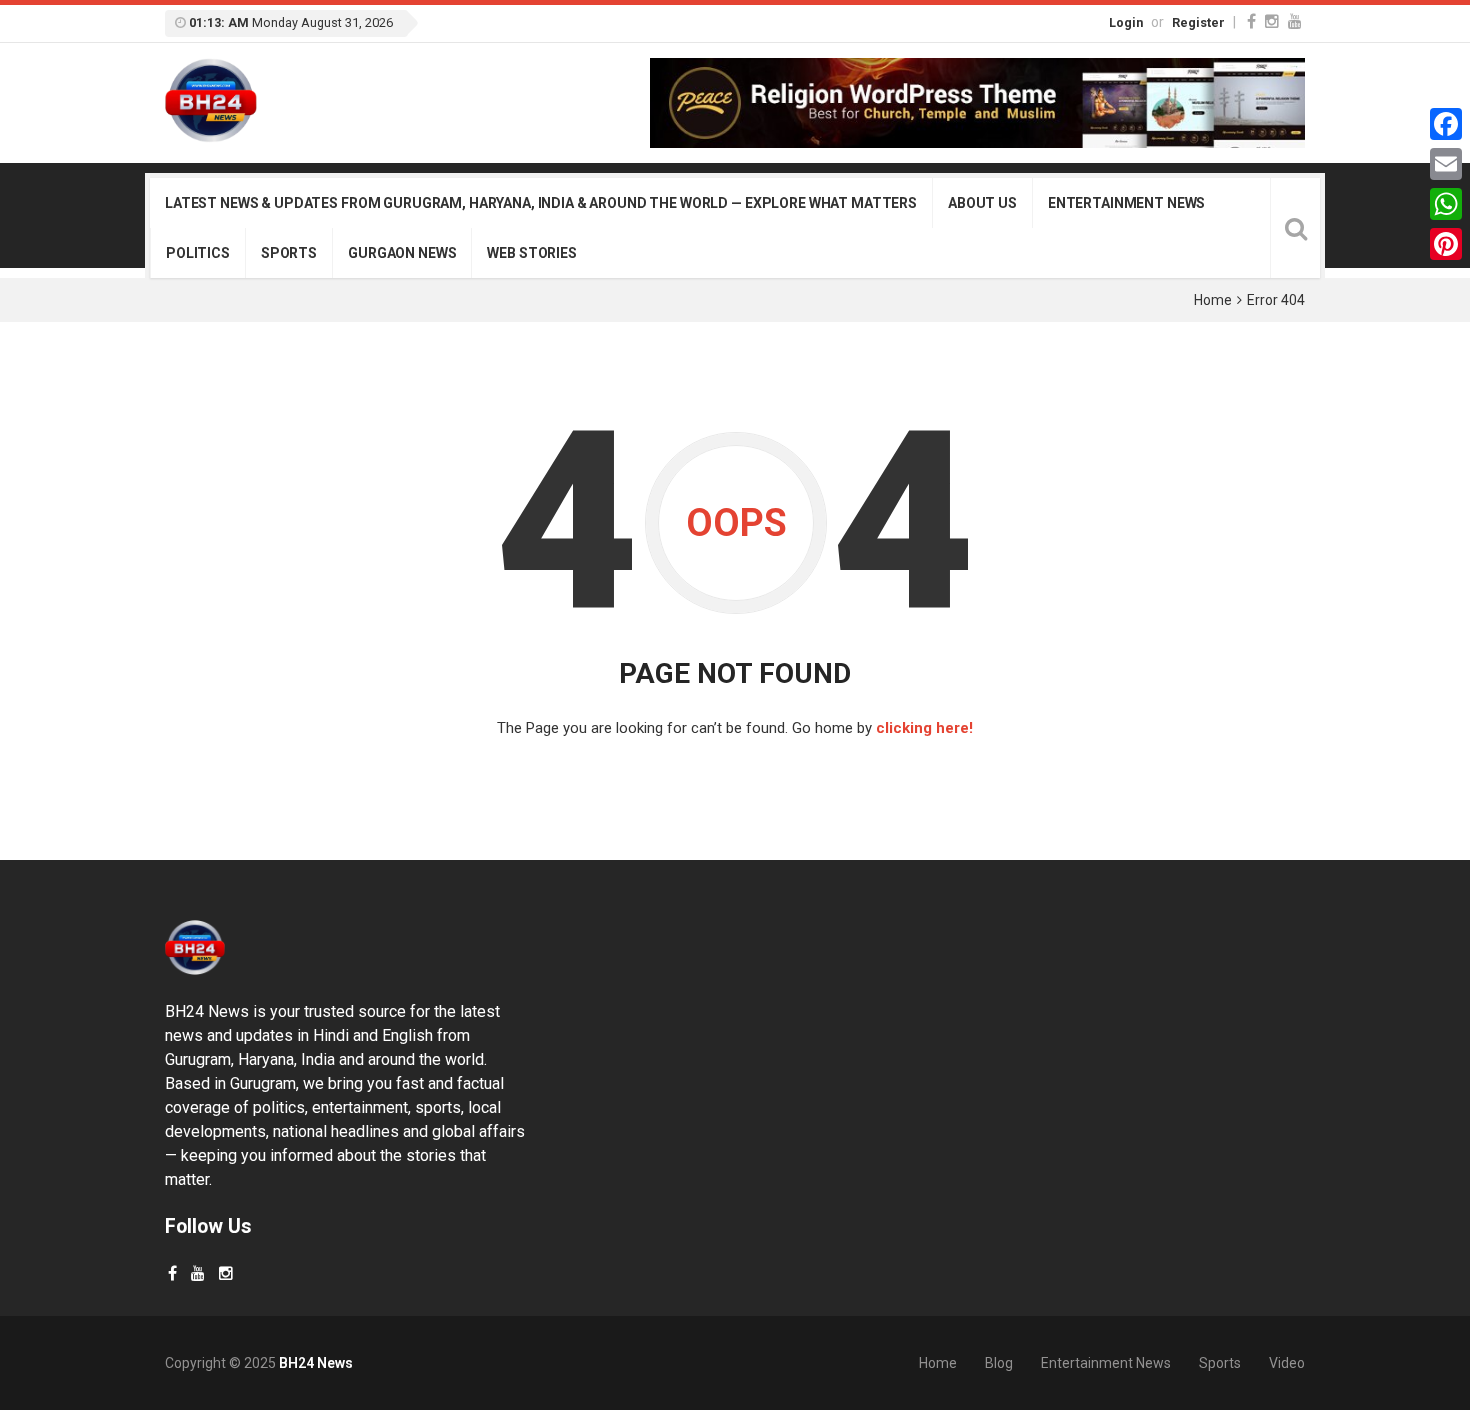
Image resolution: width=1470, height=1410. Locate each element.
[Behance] (198, 1273)
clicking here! (924, 728)
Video (1287, 1363)
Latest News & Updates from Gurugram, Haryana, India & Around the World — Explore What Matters (541, 203)
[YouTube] (1295, 21)
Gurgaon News (402, 253)
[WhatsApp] (1446, 204)
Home (1213, 300)
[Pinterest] (1446, 244)
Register (1198, 22)
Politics (198, 253)
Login (1126, 22)
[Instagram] (1272, 21)
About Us (982, 203)
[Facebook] (1251, 21)
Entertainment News (1126, 203)
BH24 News (316, 1363)
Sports (289, 253)
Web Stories (531, 253)
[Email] (1446, 164)
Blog (999, 1363)
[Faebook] (172, 1273)
